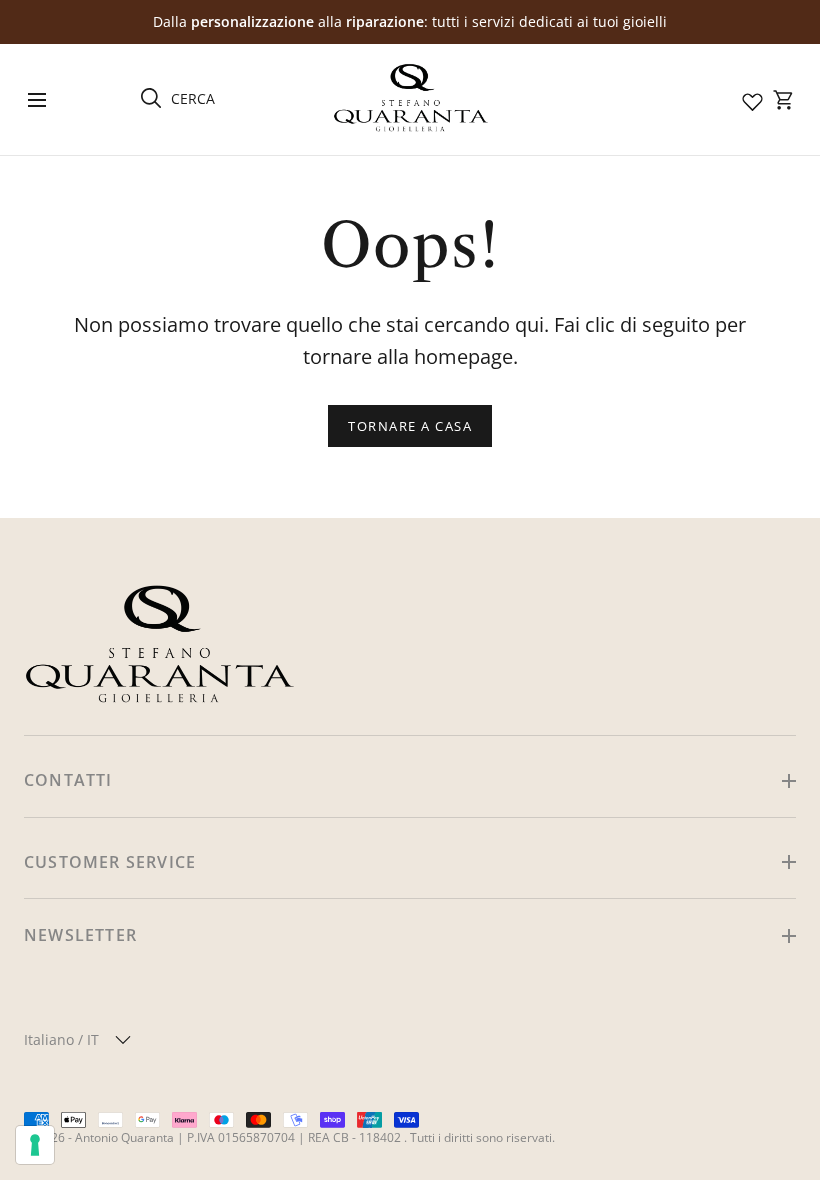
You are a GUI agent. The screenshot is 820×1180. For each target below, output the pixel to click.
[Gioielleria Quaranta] (410, 99)
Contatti (68, 780)
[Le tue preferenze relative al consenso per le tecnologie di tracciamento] (35, 1145)
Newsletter (80, 935)
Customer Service (110, 862)
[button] (36, 99)
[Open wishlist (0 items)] (751, 100)
